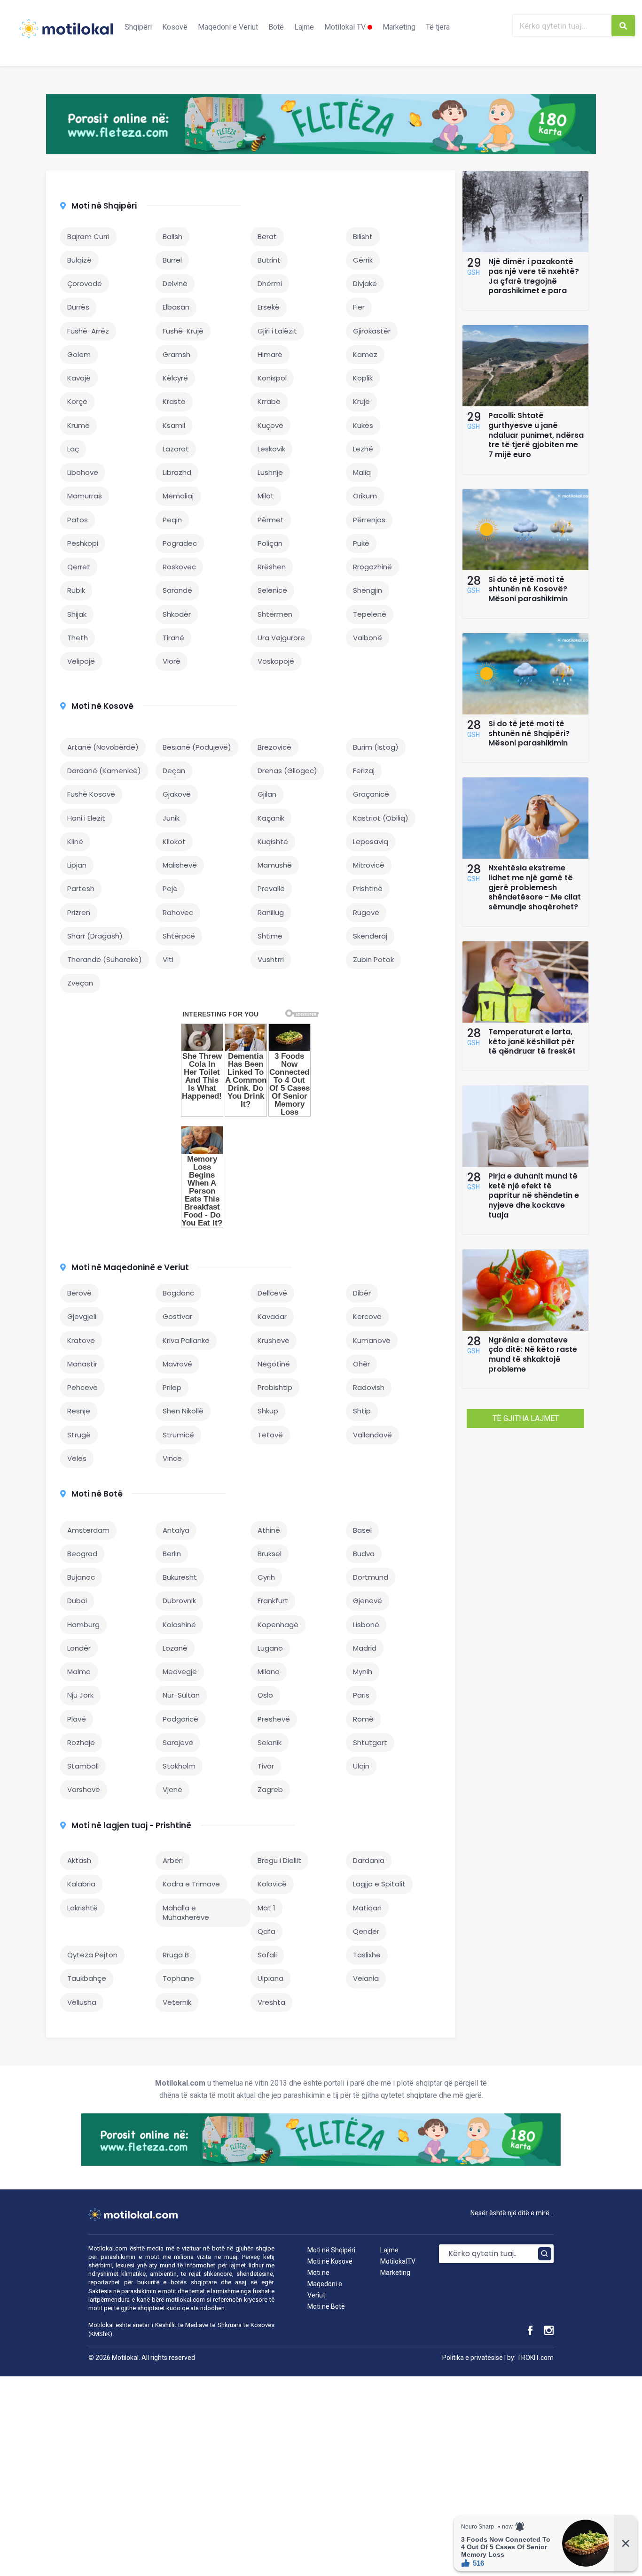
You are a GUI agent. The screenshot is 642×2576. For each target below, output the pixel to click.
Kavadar (272, 1316)
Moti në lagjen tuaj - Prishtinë (131, 1825)
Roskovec (179, 567)
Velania (366, 1978)
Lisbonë (366, 1625)
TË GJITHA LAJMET (526, 1418)
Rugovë (366, 912)
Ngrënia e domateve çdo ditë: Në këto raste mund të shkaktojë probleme (533, 1354)
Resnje (79, 1411)
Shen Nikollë (183, 1411)
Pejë (170, 888)
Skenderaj (370, 936)
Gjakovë (177, 794)
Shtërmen (275, 614)
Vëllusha (82, 2002)
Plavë (77, 1719)
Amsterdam (88, 1530)
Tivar (266, 1766)
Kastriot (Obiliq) (381, 818)
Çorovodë (85, 283)
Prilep (172, 1387)
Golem (79, 354)
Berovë (79, 1293)
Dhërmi (270, 283)
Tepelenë (370, 614)
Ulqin (361, 1766)
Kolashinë (179, 1625)
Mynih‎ (363, 1672)
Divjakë (365, 283)
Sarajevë (178, 1742)
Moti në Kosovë (102, 706)
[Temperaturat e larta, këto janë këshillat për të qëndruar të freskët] (525, 1020)
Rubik (76, 590)
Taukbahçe (87, 1978)
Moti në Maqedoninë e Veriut (130, 1267)
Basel (362, 1530)
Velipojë (81, 661)
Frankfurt (273, 1601)
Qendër (366, 1931)
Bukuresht (180, 1577)
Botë (276, 27)
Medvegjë (180, 1672)
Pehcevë (82, 1387)
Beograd (82, 1554)
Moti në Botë (97, 1494)
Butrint (269, 260)
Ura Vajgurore (281, 638)
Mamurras (85, 496)
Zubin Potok (373, 959)
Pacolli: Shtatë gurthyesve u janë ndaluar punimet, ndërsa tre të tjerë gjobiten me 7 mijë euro (536, 435)
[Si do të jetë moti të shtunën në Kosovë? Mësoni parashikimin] (525, 568)
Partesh (81, 888)
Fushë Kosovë (91, 794)
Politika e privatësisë (473, 2358)
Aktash (79, 1860)
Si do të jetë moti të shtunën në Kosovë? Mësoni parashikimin (528, 589)
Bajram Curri (88, 237)
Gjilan (267, 794)
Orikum (365, 496)
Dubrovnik (179, 1601)
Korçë (77, 401)
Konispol (272, 378)
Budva (364, 1554)
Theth (78, 638)
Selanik (270, 1742)
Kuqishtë (273, 842)
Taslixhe (367, 1955)
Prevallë (271, 888)
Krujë (361, 401)
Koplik (363, 378)
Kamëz (365, 354)
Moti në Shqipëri (104, 206)
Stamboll (83, 1766)
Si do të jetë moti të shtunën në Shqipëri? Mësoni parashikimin (529, 733)
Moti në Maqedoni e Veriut (325, 2284)
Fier (359, 307)
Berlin (172, 1554)
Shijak (77, 614)
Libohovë (83, 472)
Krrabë (269, 401)
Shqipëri (138, 27)
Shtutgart (370, 1742)
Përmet (271, 520)
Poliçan (270, 543)
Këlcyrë (175, 378)
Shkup (268, 1411)
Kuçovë (270, 425)
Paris (361, 1695)
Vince (172, 1458)
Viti (168, 959)
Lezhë (363, 449)
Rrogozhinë (372, 567)
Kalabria (81, 1884)
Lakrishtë (82, 1908)
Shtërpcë (179, 936)
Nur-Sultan (181, 1695)
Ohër (361, 1364)
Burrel (172, 260)
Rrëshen (272, 567)
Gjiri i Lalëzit (277, 331)
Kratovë (81, 1340)
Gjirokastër (372, 331)
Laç (73, 449)
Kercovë (367, 1316)
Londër (79, 1648)
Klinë (75, 842)
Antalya (176, 1530)
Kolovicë (272, 1884)
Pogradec (180, 543)
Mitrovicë (369, 865)
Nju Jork (80, 1695)
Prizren (79, 912)
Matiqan (367, 1908)
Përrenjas (369, 520)
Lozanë (175, 1648)
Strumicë (178, 1435)
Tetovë (270, 1435)
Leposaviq (371, 842)
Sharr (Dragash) (95, 936)
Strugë (79, 1435)
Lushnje (270, 472)
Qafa (266, 1931)
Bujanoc (81, 1577)
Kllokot (174, 842)
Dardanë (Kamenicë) (104, 771)
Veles (77, 1458)
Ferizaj (364, 771)
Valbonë (368, 638)
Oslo (265, 1695)
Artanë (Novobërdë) (103, 747)
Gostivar (177, 1316)
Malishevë (180, 865)
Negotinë (274, 1364)
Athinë (269, 1530)
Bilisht (363, 237)
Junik (171, 818)
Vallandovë (372, 1435)
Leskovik (271, 449)
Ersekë (269, 307)
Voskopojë (276, 661)
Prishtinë (368, 888)
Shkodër (177, 614)
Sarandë (177, 590)
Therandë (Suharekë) (105, 959)
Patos (78, 520)
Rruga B (176, 1955)
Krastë (174, 401)
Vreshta (271, 2002)
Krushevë (274, 1340)
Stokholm (179, 1766)
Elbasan (176, 307)
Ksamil (174, 425)
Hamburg (83, 1625)
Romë (363, 1719)
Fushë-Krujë (183, 331)
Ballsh (172, 237)
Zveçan (80, 983)
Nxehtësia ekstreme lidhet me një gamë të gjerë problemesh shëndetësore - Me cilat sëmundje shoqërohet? (535, 887)
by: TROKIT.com (530, 2358)
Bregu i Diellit (279, 1860)
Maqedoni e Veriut (228, 27)
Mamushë (275, 865)
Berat (267, 237)
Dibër (362, 1293)
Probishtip (275, 1387)
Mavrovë (177, 1364)
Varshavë (84, 1789)
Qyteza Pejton (92, 1955)
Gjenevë (368, 1601)
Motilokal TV (346, 27)
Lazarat (176, 449)
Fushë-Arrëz (88, 331)
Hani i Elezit (86, 818)
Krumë (78, 425)
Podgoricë (180, 1719)
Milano (269, 1672)
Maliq (362, 472)
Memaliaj (178, 496)
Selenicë (272, 590)
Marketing (399, 27)
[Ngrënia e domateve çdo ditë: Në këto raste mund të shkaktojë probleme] (525, 1328)
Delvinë (175, 283)
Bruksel (270, 1554)
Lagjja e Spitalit (379, 1884)
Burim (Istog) (376, 747)
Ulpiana (270, 1978)
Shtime (270, 936)
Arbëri (173, 1860)
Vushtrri (271, 959)
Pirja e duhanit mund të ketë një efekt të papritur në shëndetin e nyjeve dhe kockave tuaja (534, 1195)
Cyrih (266, 1577)
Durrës (78, 307)
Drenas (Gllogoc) (287, 771)
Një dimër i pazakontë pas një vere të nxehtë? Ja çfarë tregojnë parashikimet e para (534, 276)
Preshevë (274, 1719)
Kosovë (175, 27)
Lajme (304, 27)
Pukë (361, 543)
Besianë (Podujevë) (197, 747)
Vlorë (172, 661)
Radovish (369, 1387)
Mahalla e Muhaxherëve (186, 1913)
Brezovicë (274, 747)
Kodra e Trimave (191, 1884)
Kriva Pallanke (186, 1340)
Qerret (79, 567)
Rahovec (178, 912)
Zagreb (270, 1789)
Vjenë (172, 1789)
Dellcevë (272, 1293)
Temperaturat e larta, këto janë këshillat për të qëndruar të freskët (532, 1042)
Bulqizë (79, 260)
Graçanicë (371, 794)
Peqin (172, 520)
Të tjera (438, 27)
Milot (266, 496)
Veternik (177, 2002)
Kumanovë (372, 1340)
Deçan (174, 771)
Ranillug (271, 912)
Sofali (267, 1955)
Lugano (270, 1648)
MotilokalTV (398, 2261)
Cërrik (363, 260)
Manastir (82, 1364)
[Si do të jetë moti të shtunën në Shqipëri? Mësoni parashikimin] (525, 712)
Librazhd (177, 472)
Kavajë (79, 378)
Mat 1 (266, 1908)
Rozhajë (81, 1742)
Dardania (369, 1860)
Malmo (79, 1672)
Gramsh (176, 354)
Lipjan (77, 865)
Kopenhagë (278, 1625)
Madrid (365, 1648)
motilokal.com (185, 2300)
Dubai (77, 1601)
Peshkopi (83, 543)
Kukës (363, 425)
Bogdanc (178, 1293)
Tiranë (173, 638)
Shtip (362, 1411)
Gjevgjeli (82, 1316)
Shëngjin (368, 590)
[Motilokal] (66, 34)
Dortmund (371, 1577)
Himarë (270, 354)
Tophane (178, 1978)
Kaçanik (271, 818)
